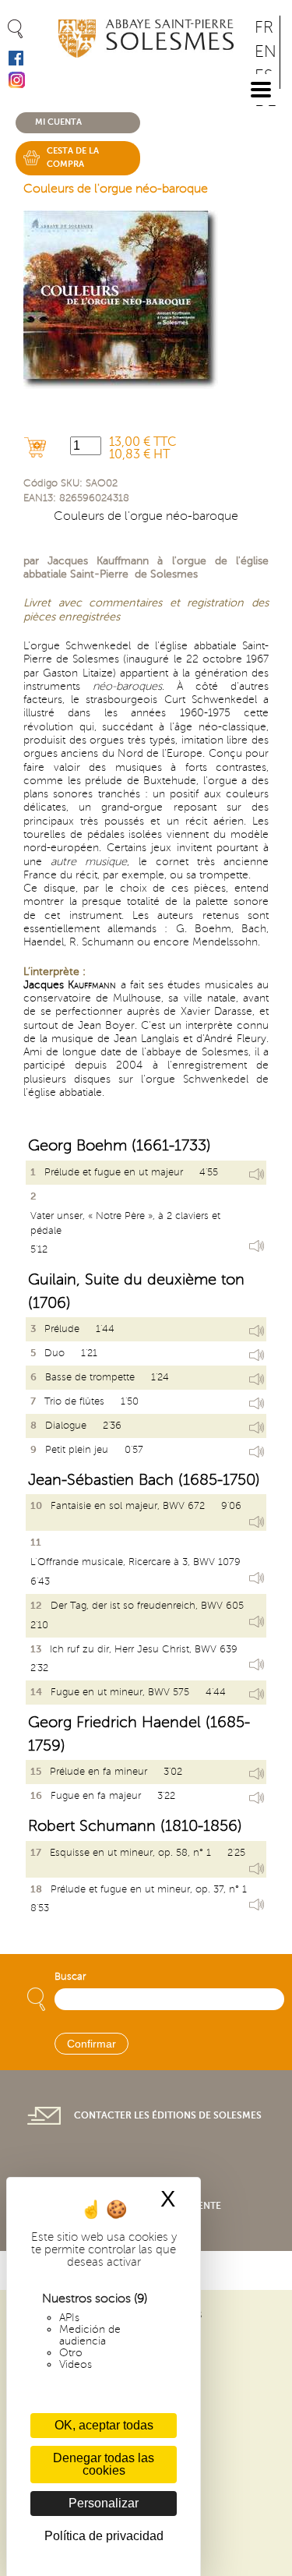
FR (264, 28)
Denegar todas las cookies (104, 2464)
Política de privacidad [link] (104, 2536)
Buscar (70, 1977)
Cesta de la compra (73, 157)
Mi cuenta (58, 122)
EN (266, 52)
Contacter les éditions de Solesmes (168, 2115)
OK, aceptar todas (104, 2425)
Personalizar (104, 2503)
